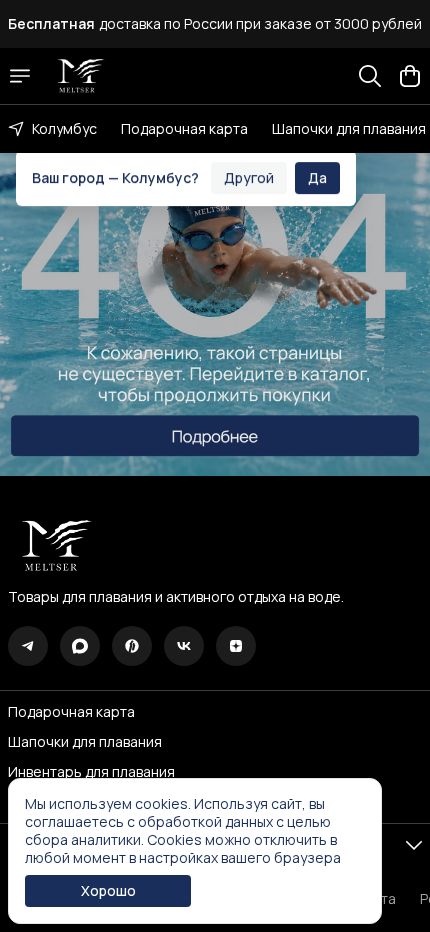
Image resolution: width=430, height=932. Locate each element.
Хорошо (108, 890)
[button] (28, 646)
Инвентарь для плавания (91, 772)
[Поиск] (370, 76)
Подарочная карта (184, 128)
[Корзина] (410, 76)
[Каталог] (20, 76)
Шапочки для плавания (349, 128)
